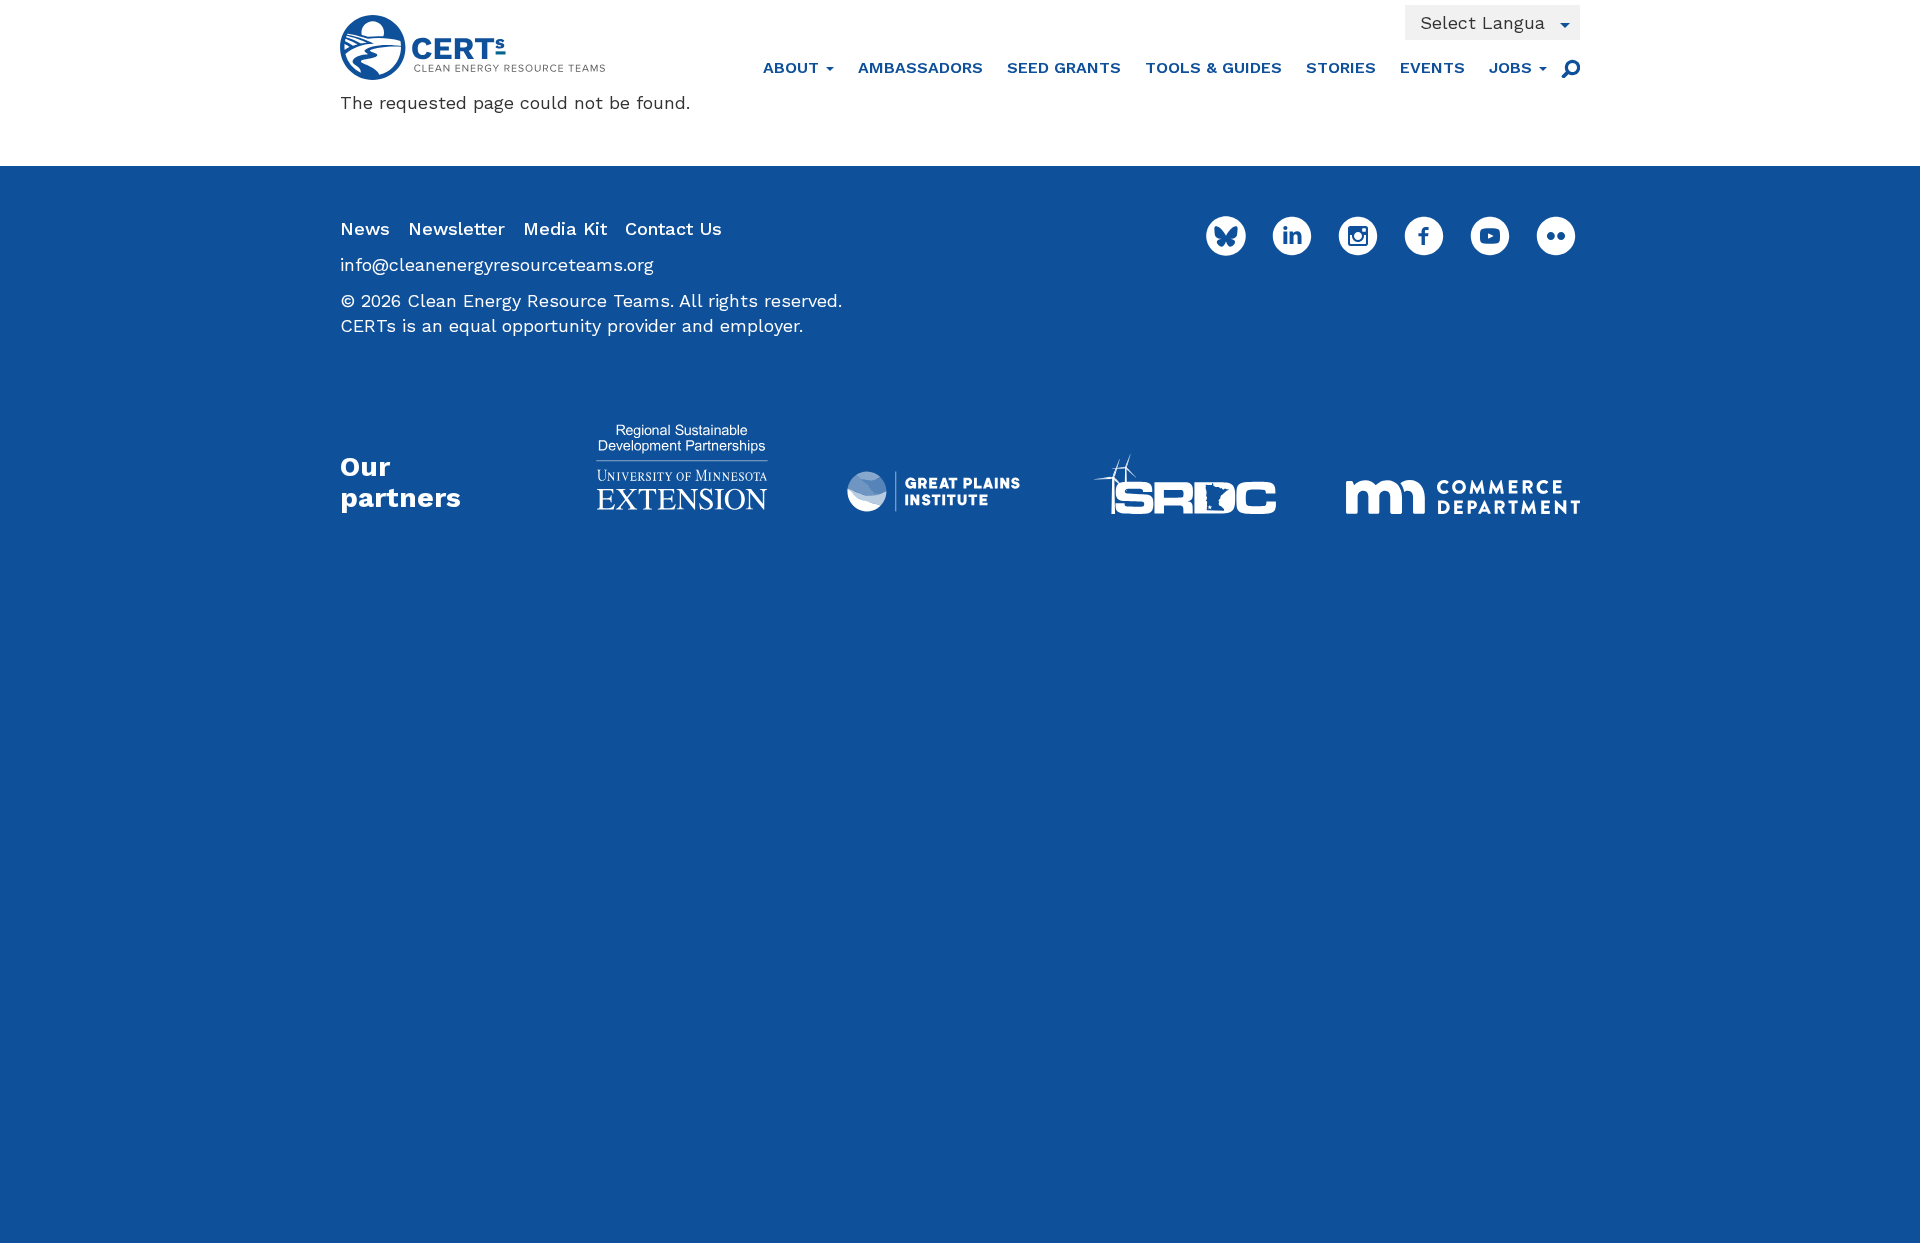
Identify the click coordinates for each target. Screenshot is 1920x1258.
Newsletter (456, 228)
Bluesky (1226, 236)
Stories (1341, 67)
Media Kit (565, 228)
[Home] (472, 47)
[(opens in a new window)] (681, 466)
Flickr (1556, 236)
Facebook (1424, 236)
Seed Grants (1064, 67)
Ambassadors (920, 67)
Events (1432, 67)
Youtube (1490, 236)
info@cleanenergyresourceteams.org (497, 264)
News (365, 228)
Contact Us (673, 228)
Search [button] (1570, 68)
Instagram (1358, 236)
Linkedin (1292, 236)
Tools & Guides (1213, 67)
